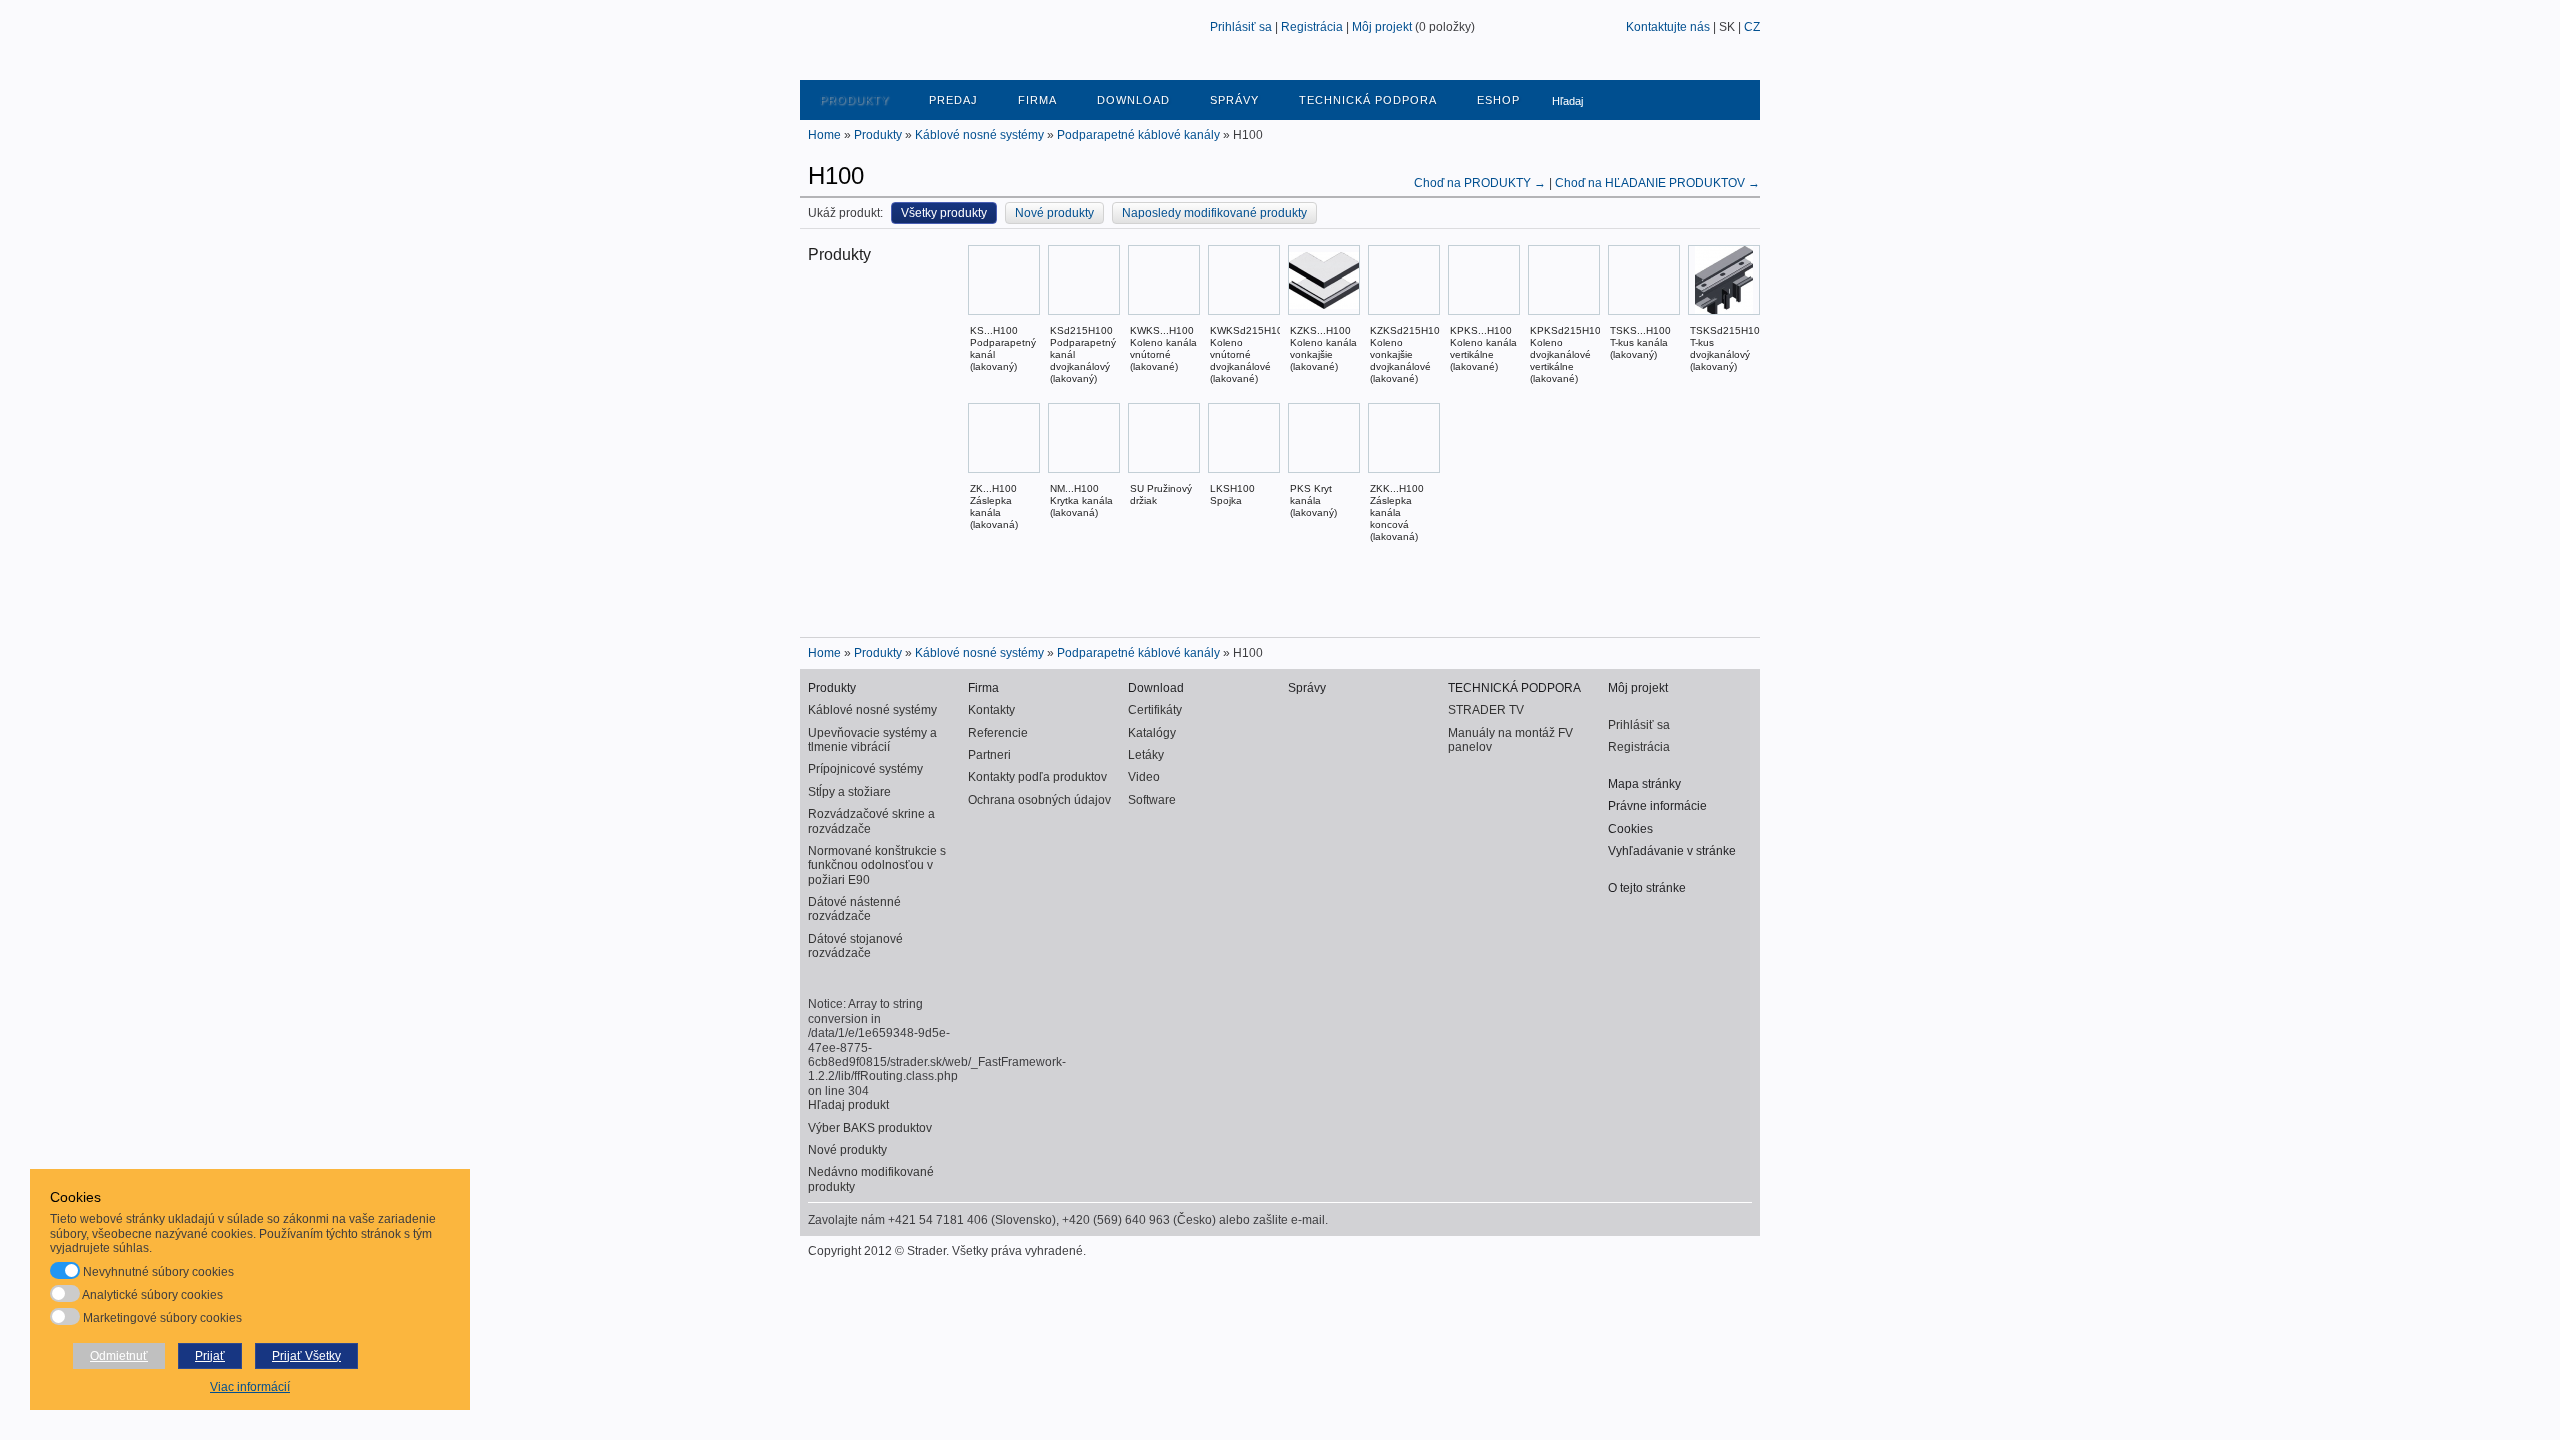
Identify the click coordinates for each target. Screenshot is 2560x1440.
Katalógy (1152, 733)
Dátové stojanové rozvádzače (855, 946)
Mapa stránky (1644, 784)
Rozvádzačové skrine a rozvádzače (871, 821)
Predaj (953, 100)
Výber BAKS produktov (870, 1128)
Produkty (854, 100)
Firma (1037, 100)
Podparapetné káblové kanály (1138, 135)
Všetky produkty (944, 213)
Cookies (1630, 829)
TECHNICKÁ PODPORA (1368, 100)
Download (1133, 100)
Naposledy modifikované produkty (1214, 213)
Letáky (1146, 755)
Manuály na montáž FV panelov (1510, 740)
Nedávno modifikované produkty (871, 1179)
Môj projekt (1382, 27)
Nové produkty (1054, 213)
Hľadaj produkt (848, 1105)
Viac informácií (250, 1387)
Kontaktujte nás (1668, 27)
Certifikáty (1155, 710)
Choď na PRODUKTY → (1481, 183)
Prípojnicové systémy (865, 769)
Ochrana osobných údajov (1039, 800)
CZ (1752, 27)
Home (824, 135)
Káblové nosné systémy (979, 135)
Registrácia (1312, 27)
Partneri (989, 755)
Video (1144, 777)
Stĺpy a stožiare (849, 792)
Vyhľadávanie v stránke (1672, 851)
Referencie (998, 733)
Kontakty (991, 710)
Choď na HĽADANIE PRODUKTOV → (1657, 183)
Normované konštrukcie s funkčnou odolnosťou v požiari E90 (877, 865)
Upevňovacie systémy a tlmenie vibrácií (872, 740)
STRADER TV (1486, 710)
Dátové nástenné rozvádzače (854, 909)
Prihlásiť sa (1241, 27)
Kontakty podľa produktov (1037, 777)
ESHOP (1498, 100)
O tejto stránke (1647, 888)
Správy (1234, 100)
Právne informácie (1657, 806)
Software (1152, 800)
